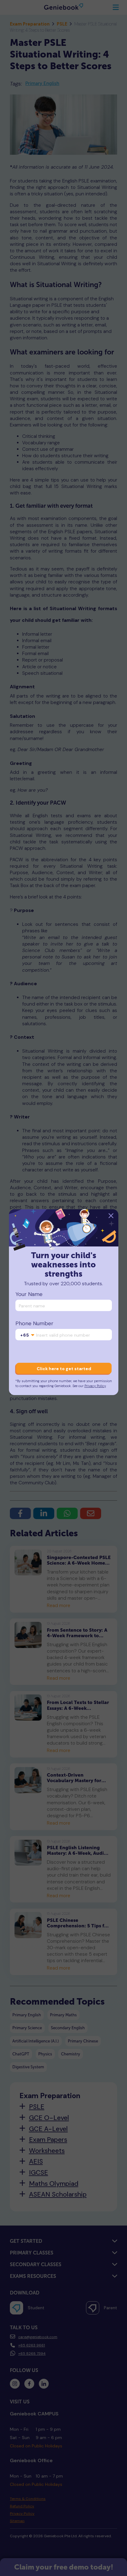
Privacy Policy (95, 1386)
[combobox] (27, 1335)
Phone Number (34, 1324)
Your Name (29, 1294)
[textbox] (27, 1335)
